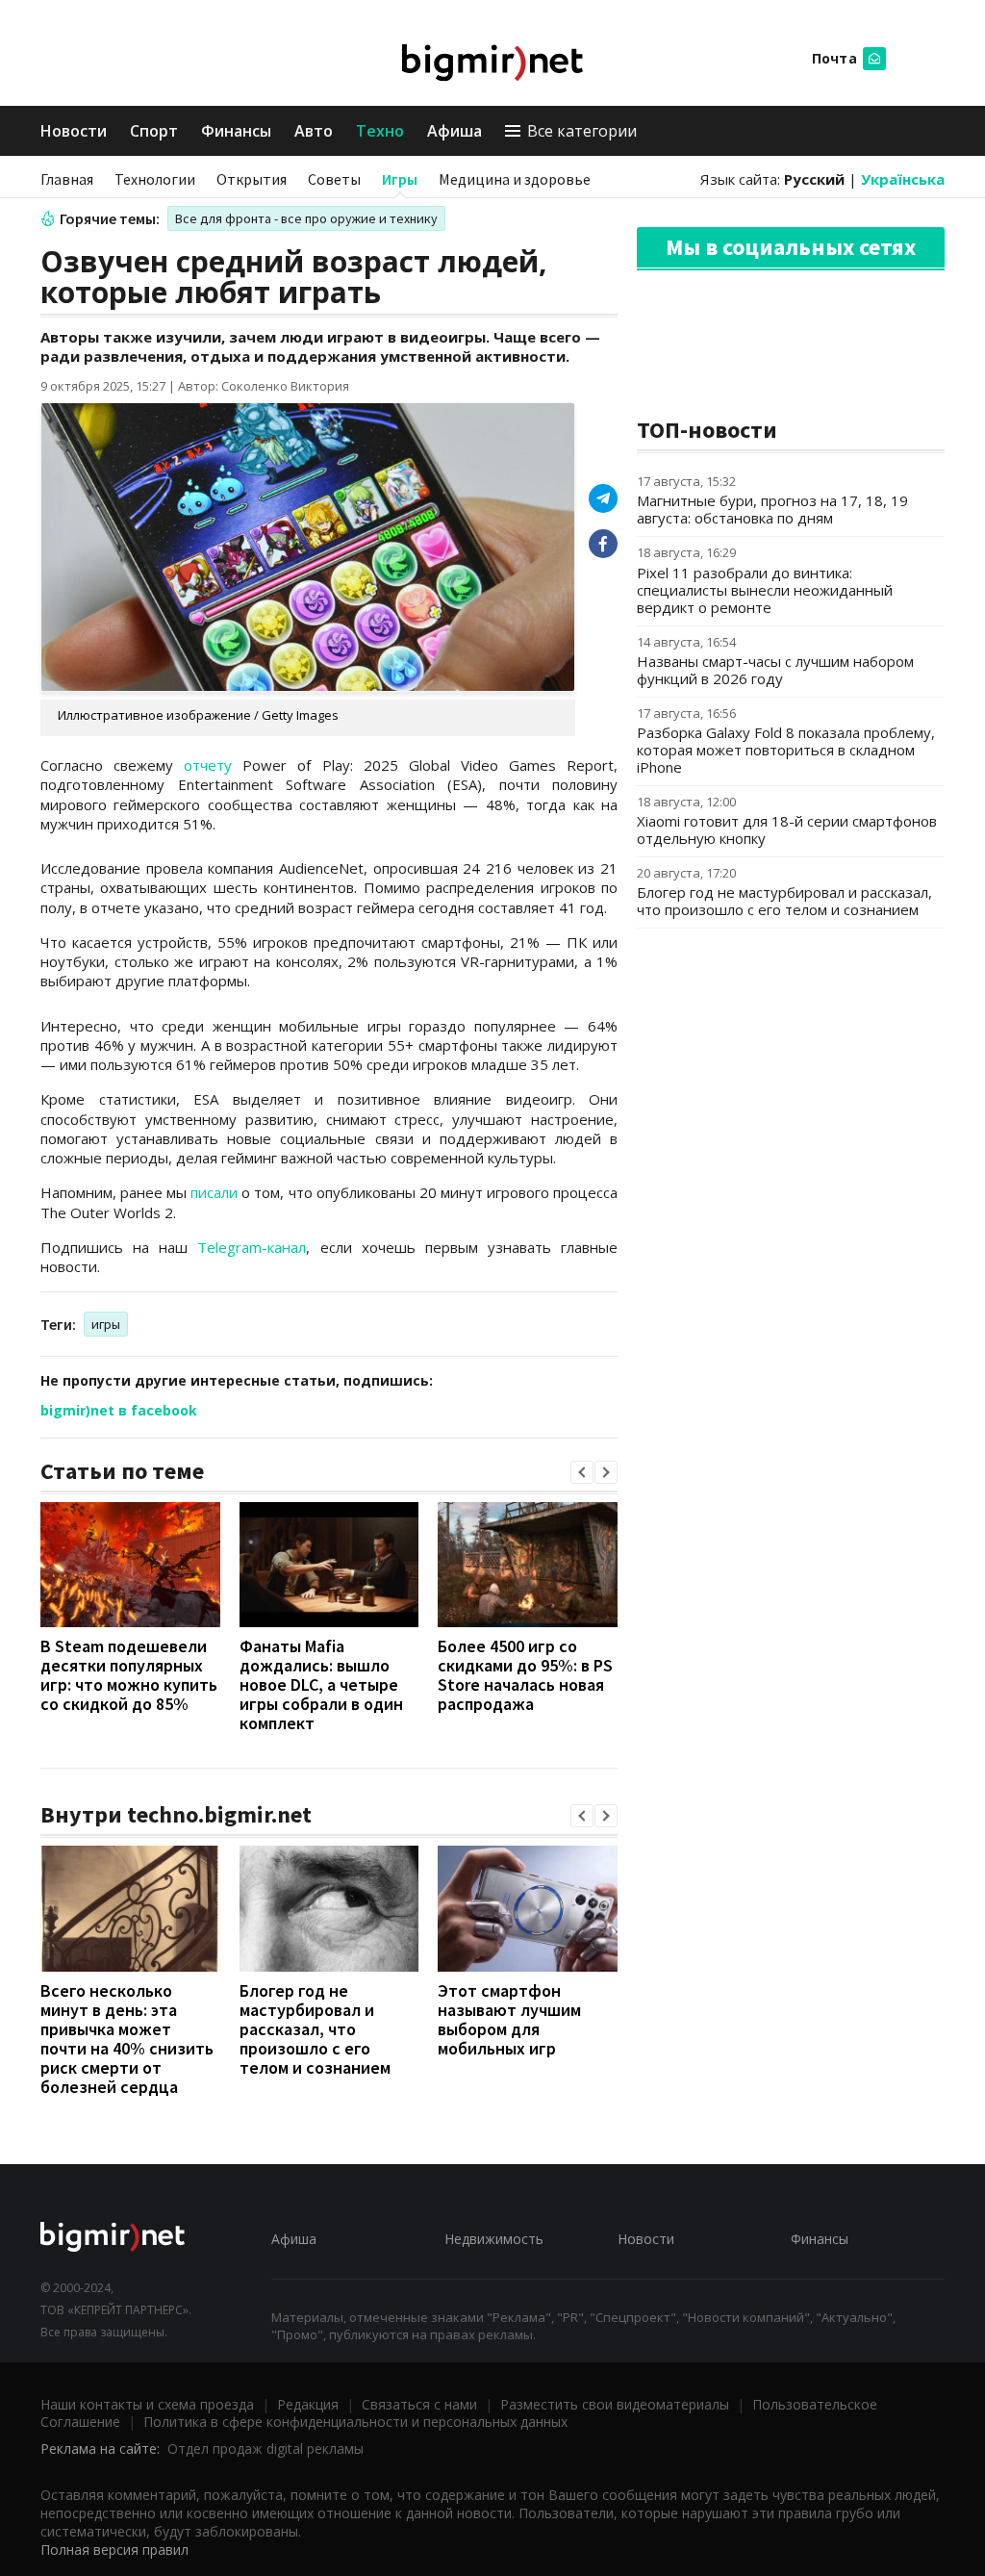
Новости (74, 131)
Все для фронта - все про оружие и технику (306, 218)
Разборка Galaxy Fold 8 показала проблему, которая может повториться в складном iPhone (786, 750)
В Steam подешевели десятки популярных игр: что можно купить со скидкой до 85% (129, 1675)
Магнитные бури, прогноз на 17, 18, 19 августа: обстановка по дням (772, 509)
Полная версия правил (114, 2550)
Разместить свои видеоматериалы (615, 2404)
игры (106, 1324)
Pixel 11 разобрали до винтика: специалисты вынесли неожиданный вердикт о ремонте (765, 590)
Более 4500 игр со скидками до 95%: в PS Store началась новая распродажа (525, 1675)
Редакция (308, 2404)
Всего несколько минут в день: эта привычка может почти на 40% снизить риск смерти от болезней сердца (127, 2039)
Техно (380, 131)
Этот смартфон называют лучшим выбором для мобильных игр (509, 2019)
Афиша (455, 131)
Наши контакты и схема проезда (147, 2404)
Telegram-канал (252, 1247)
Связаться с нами (419, 2404)
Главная (67, 179)
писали (214, 1192)
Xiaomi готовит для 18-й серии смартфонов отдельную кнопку (787, 829)
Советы (334, 179)
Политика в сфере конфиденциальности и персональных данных (355, 2422)
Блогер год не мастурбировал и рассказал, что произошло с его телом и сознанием (315, 2029)
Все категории (582, 131)
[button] (582, 1472)
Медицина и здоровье (515, 179)
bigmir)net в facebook (119, 1410)
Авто (314, 131)
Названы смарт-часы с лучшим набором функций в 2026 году (775, 670)
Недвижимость (494, 2239)
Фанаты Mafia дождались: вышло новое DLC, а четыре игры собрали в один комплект (321, 1684)
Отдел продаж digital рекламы (265, 2448)
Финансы (236, 131)
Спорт (154, 131)
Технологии (155, 179)
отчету (208, 765)
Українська (903, 179)
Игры (400, 179)
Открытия (252, 179)
